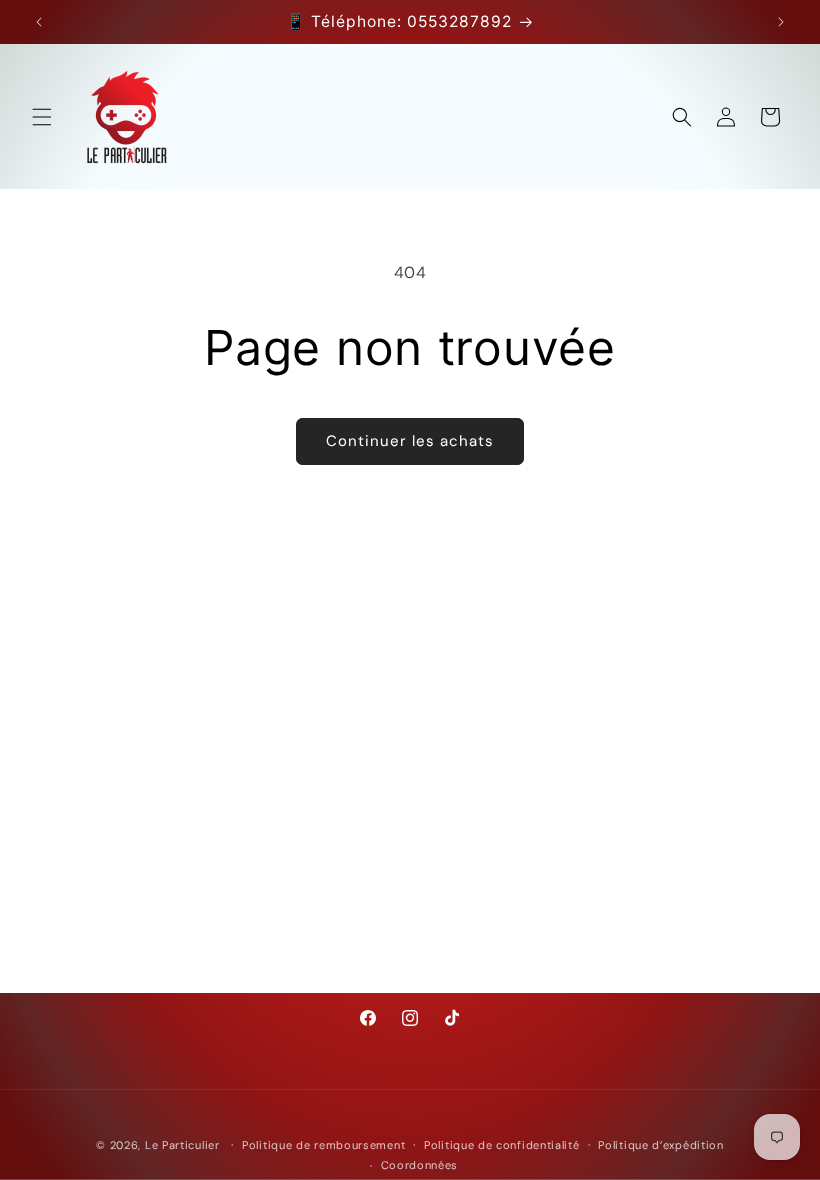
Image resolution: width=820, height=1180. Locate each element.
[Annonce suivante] (781, 22)
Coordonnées (420, 1165)
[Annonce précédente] (39, 22)
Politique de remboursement (323, 1145)
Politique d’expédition (660, 1145)
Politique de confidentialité (502, 1145)
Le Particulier (182, 1145)
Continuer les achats (410, 441)
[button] (42, 117)
